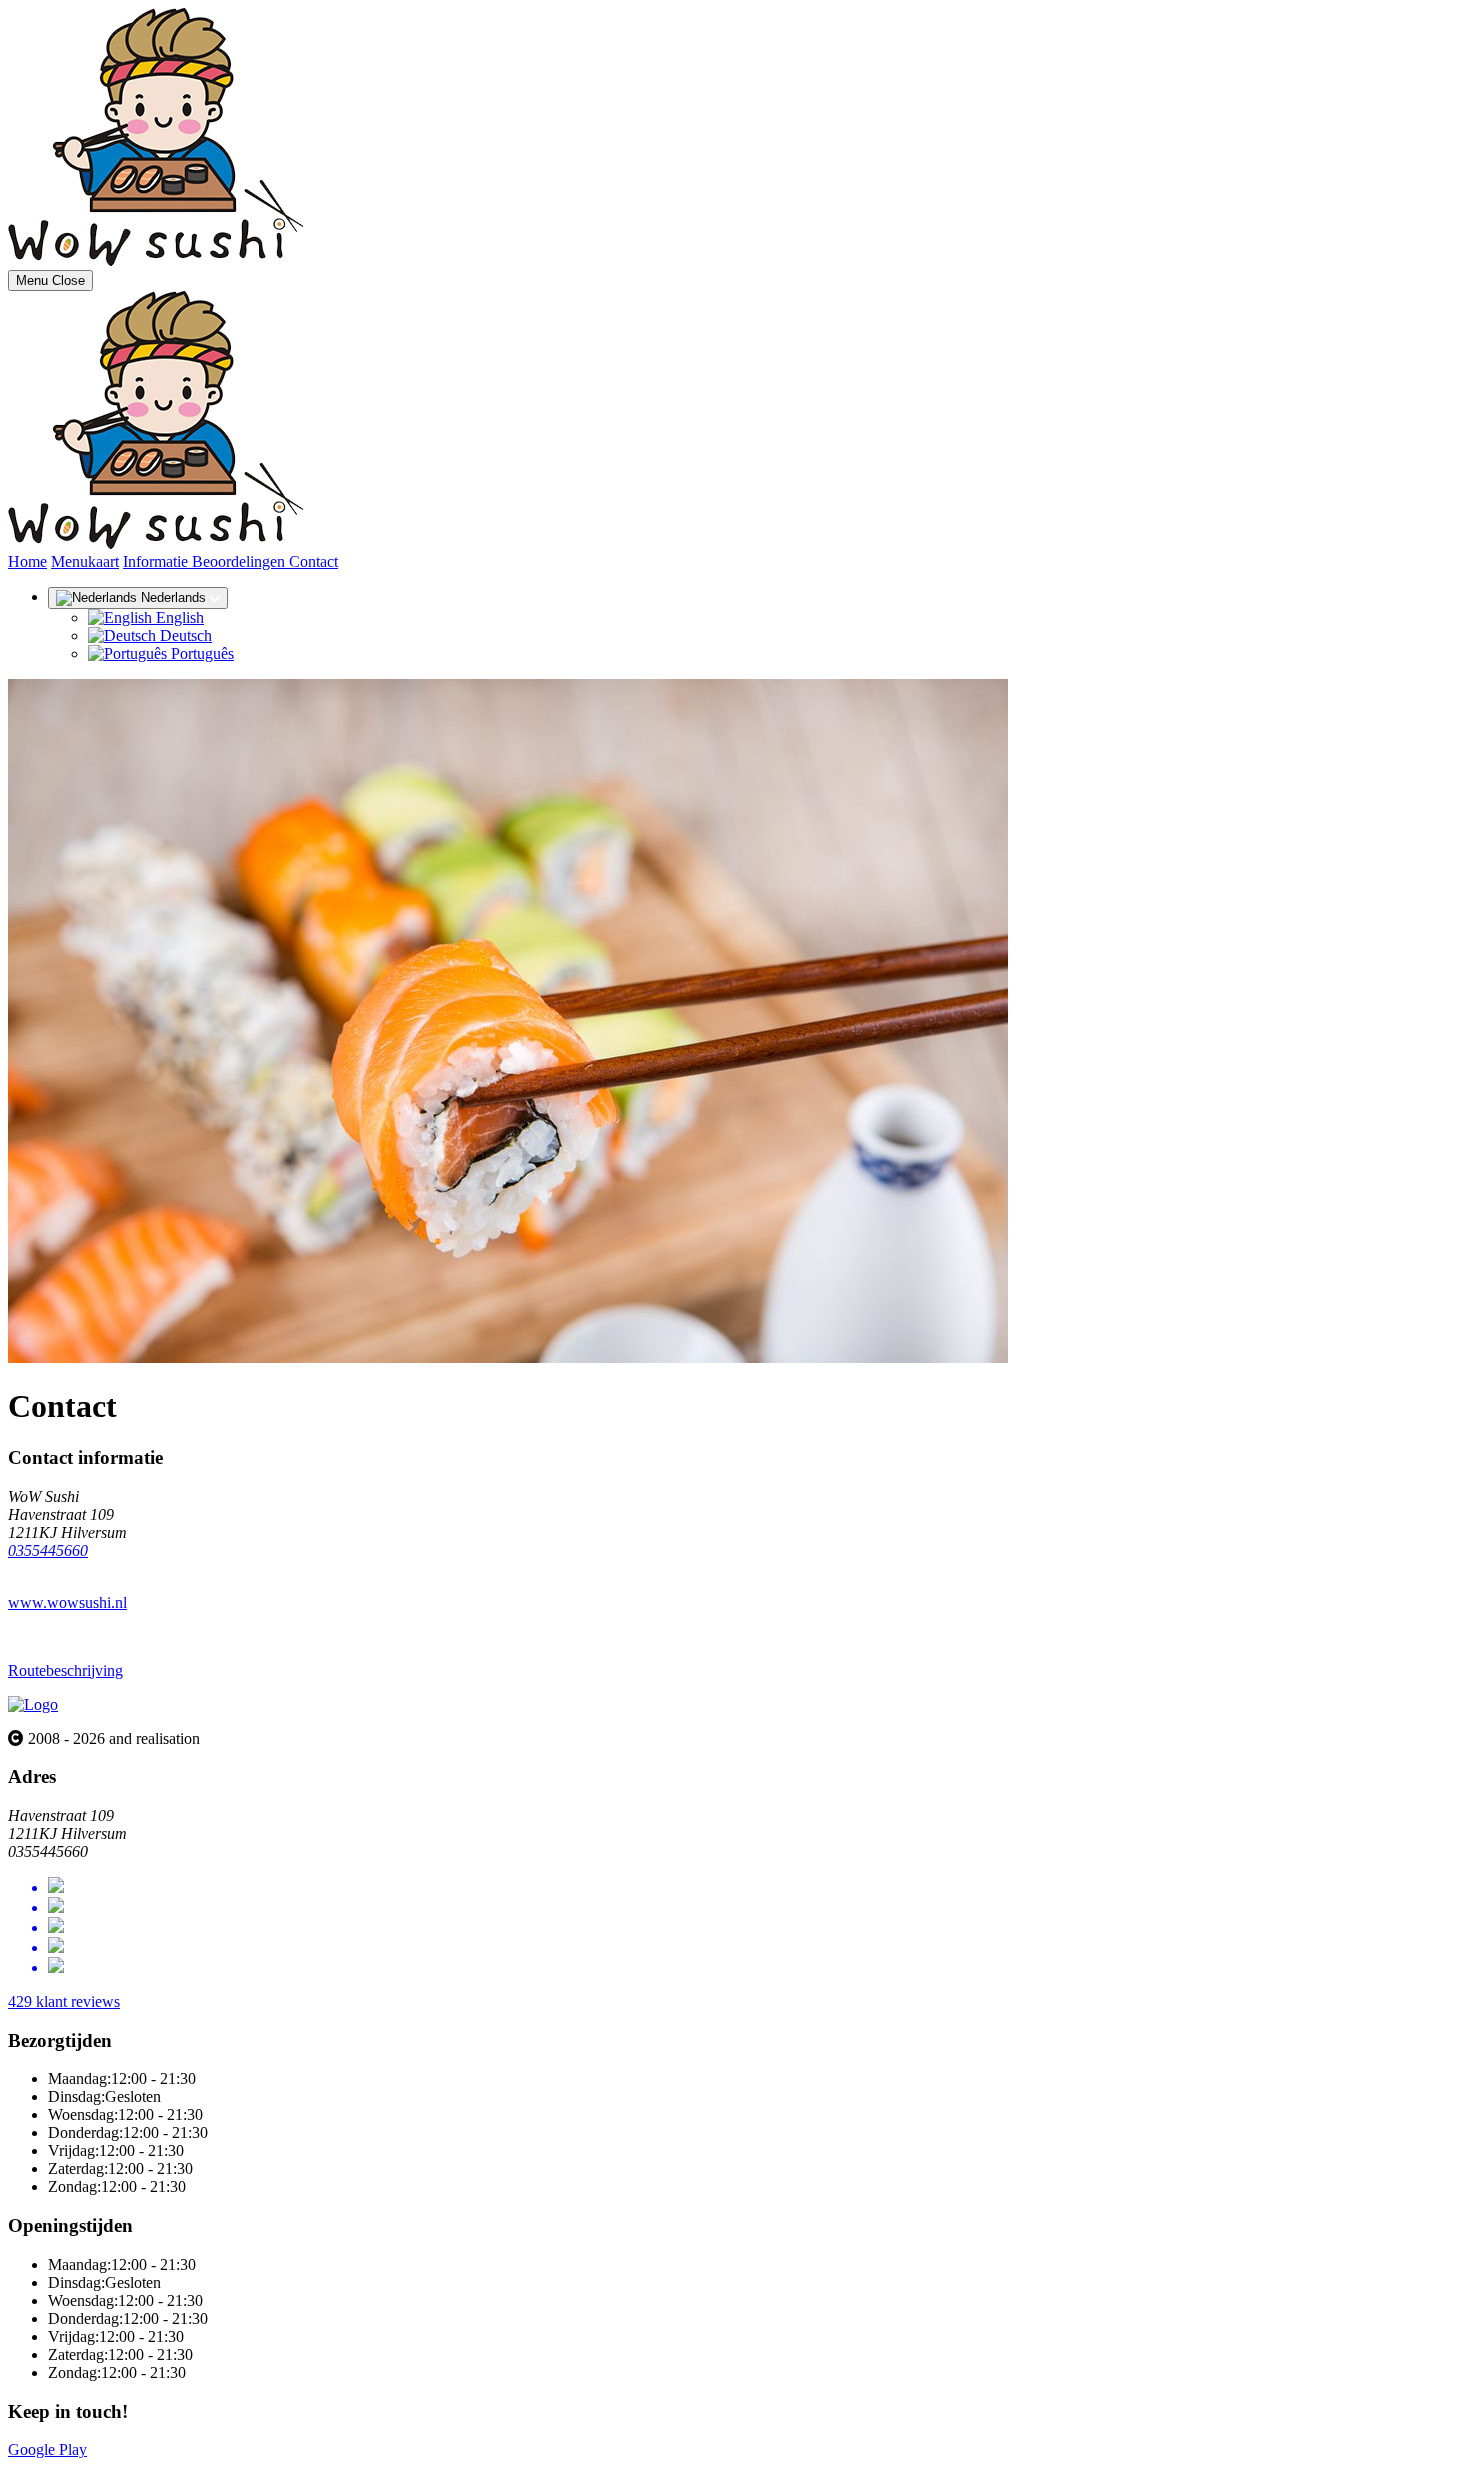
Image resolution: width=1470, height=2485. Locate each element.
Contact (313, 561)
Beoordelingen (240, 561)
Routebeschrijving (65, 1670)
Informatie (157, 561)
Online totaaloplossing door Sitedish (122, 2467)
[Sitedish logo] (33, 1704)
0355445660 (48, 1550)
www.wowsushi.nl (67, 1602)
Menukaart (85, 561)
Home (27, 561)
